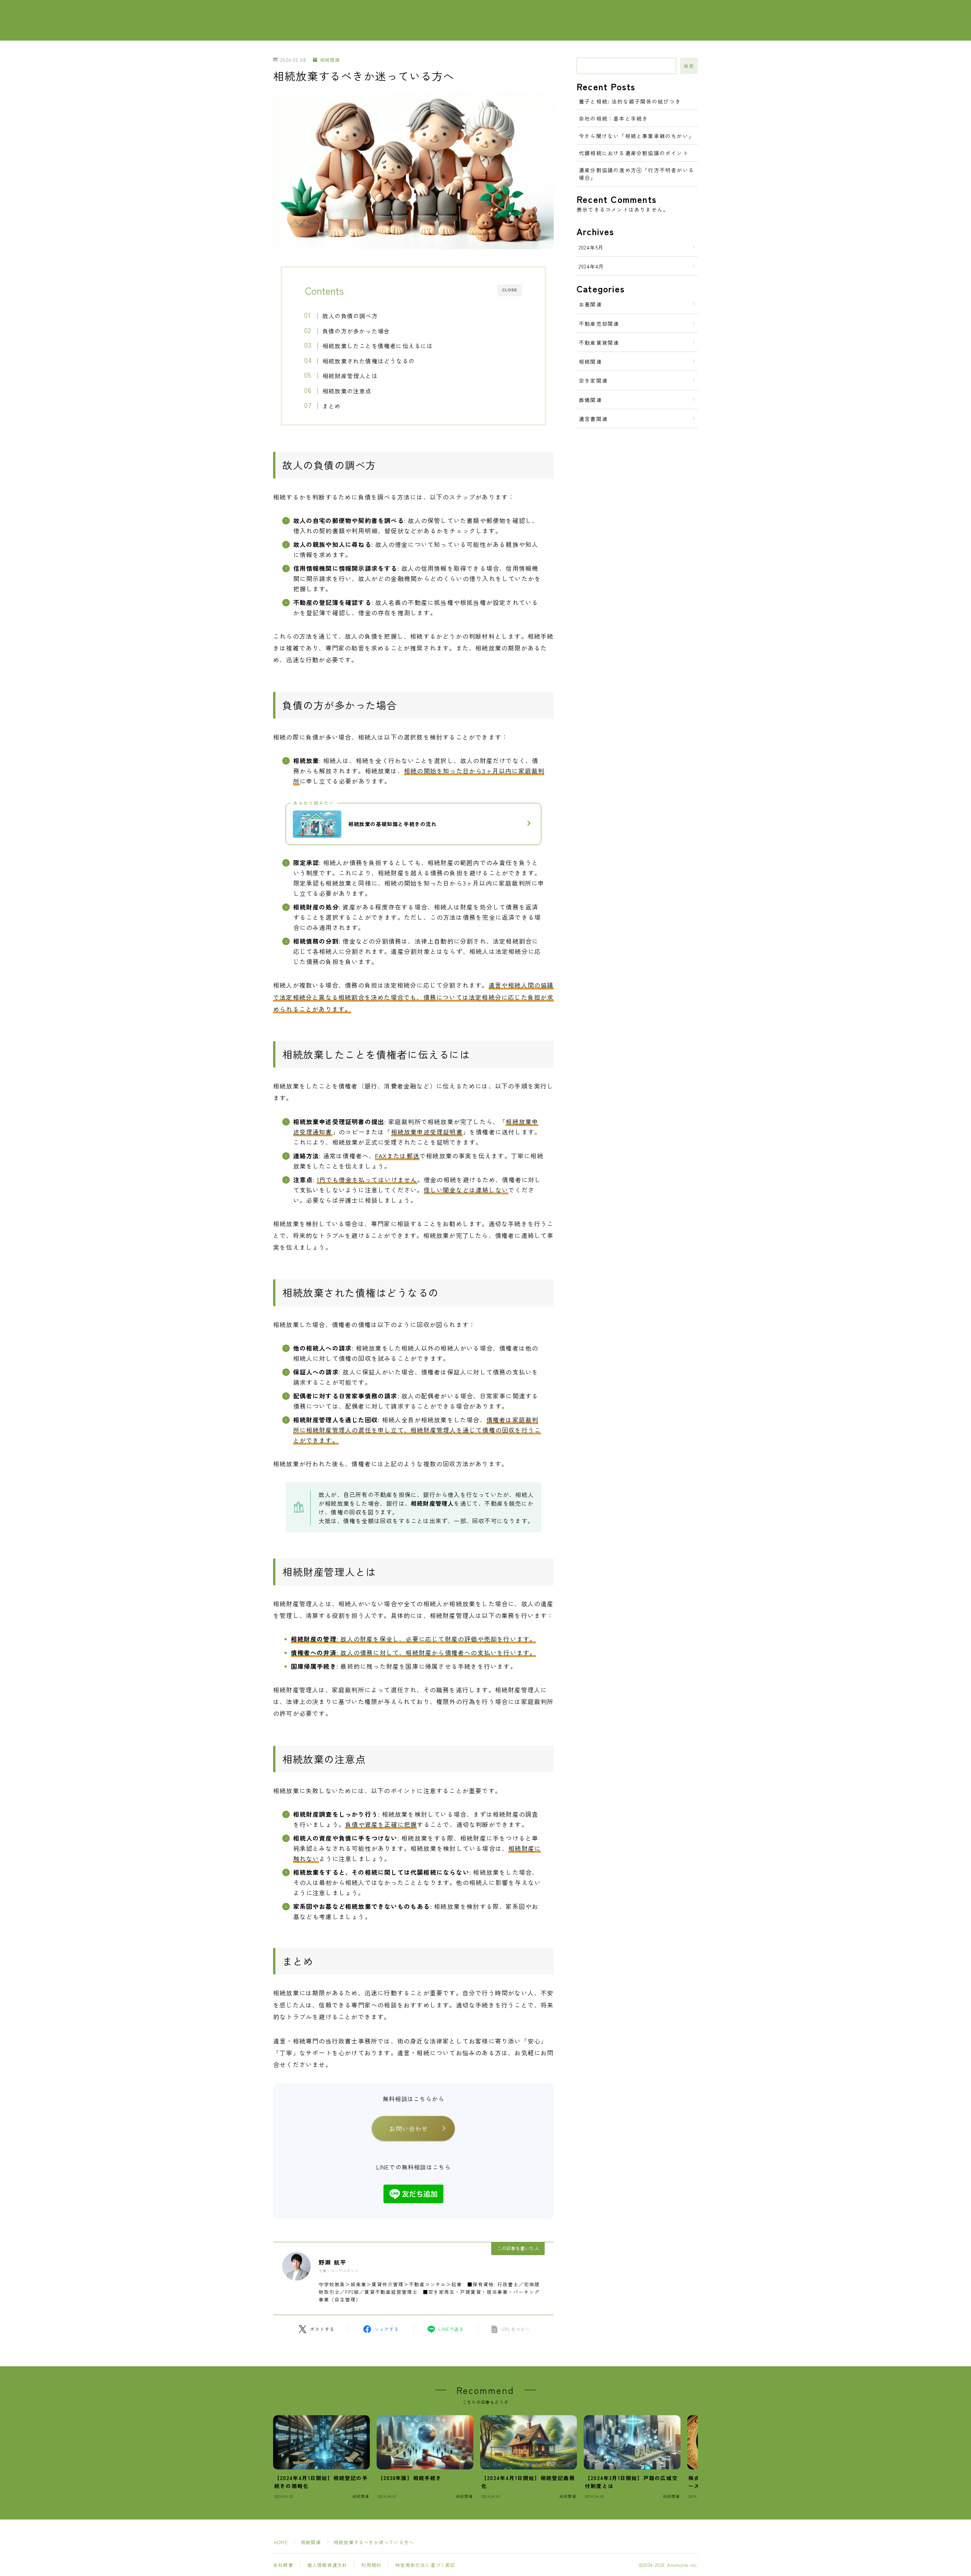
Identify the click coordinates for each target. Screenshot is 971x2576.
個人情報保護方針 (327, 2565)
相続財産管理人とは (350, 375)
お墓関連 (590, 304)
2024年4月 (592, 266)
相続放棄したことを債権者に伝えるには (378, 346)
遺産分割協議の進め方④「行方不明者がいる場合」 (636, 174)
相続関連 (330, 60)
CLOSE (510, 290)
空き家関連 (593, 380)
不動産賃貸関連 (599, 342)
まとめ (332, 406)
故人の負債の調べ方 (350, 316)
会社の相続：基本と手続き (613, 118)
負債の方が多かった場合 (356, 331)
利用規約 (371, 2565)
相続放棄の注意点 (347, 391)
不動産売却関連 (599, 324)
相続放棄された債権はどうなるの (368, 361)
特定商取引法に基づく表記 (425, 2565)
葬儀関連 (590, 400)
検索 (689, 66)
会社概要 (283, 2565)
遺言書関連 (593, 419)
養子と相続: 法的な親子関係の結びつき (630, 101)
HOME (281, 2542)
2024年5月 (591, 247)
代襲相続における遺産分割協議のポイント (634, 153)
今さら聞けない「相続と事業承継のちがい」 (636, 136)
